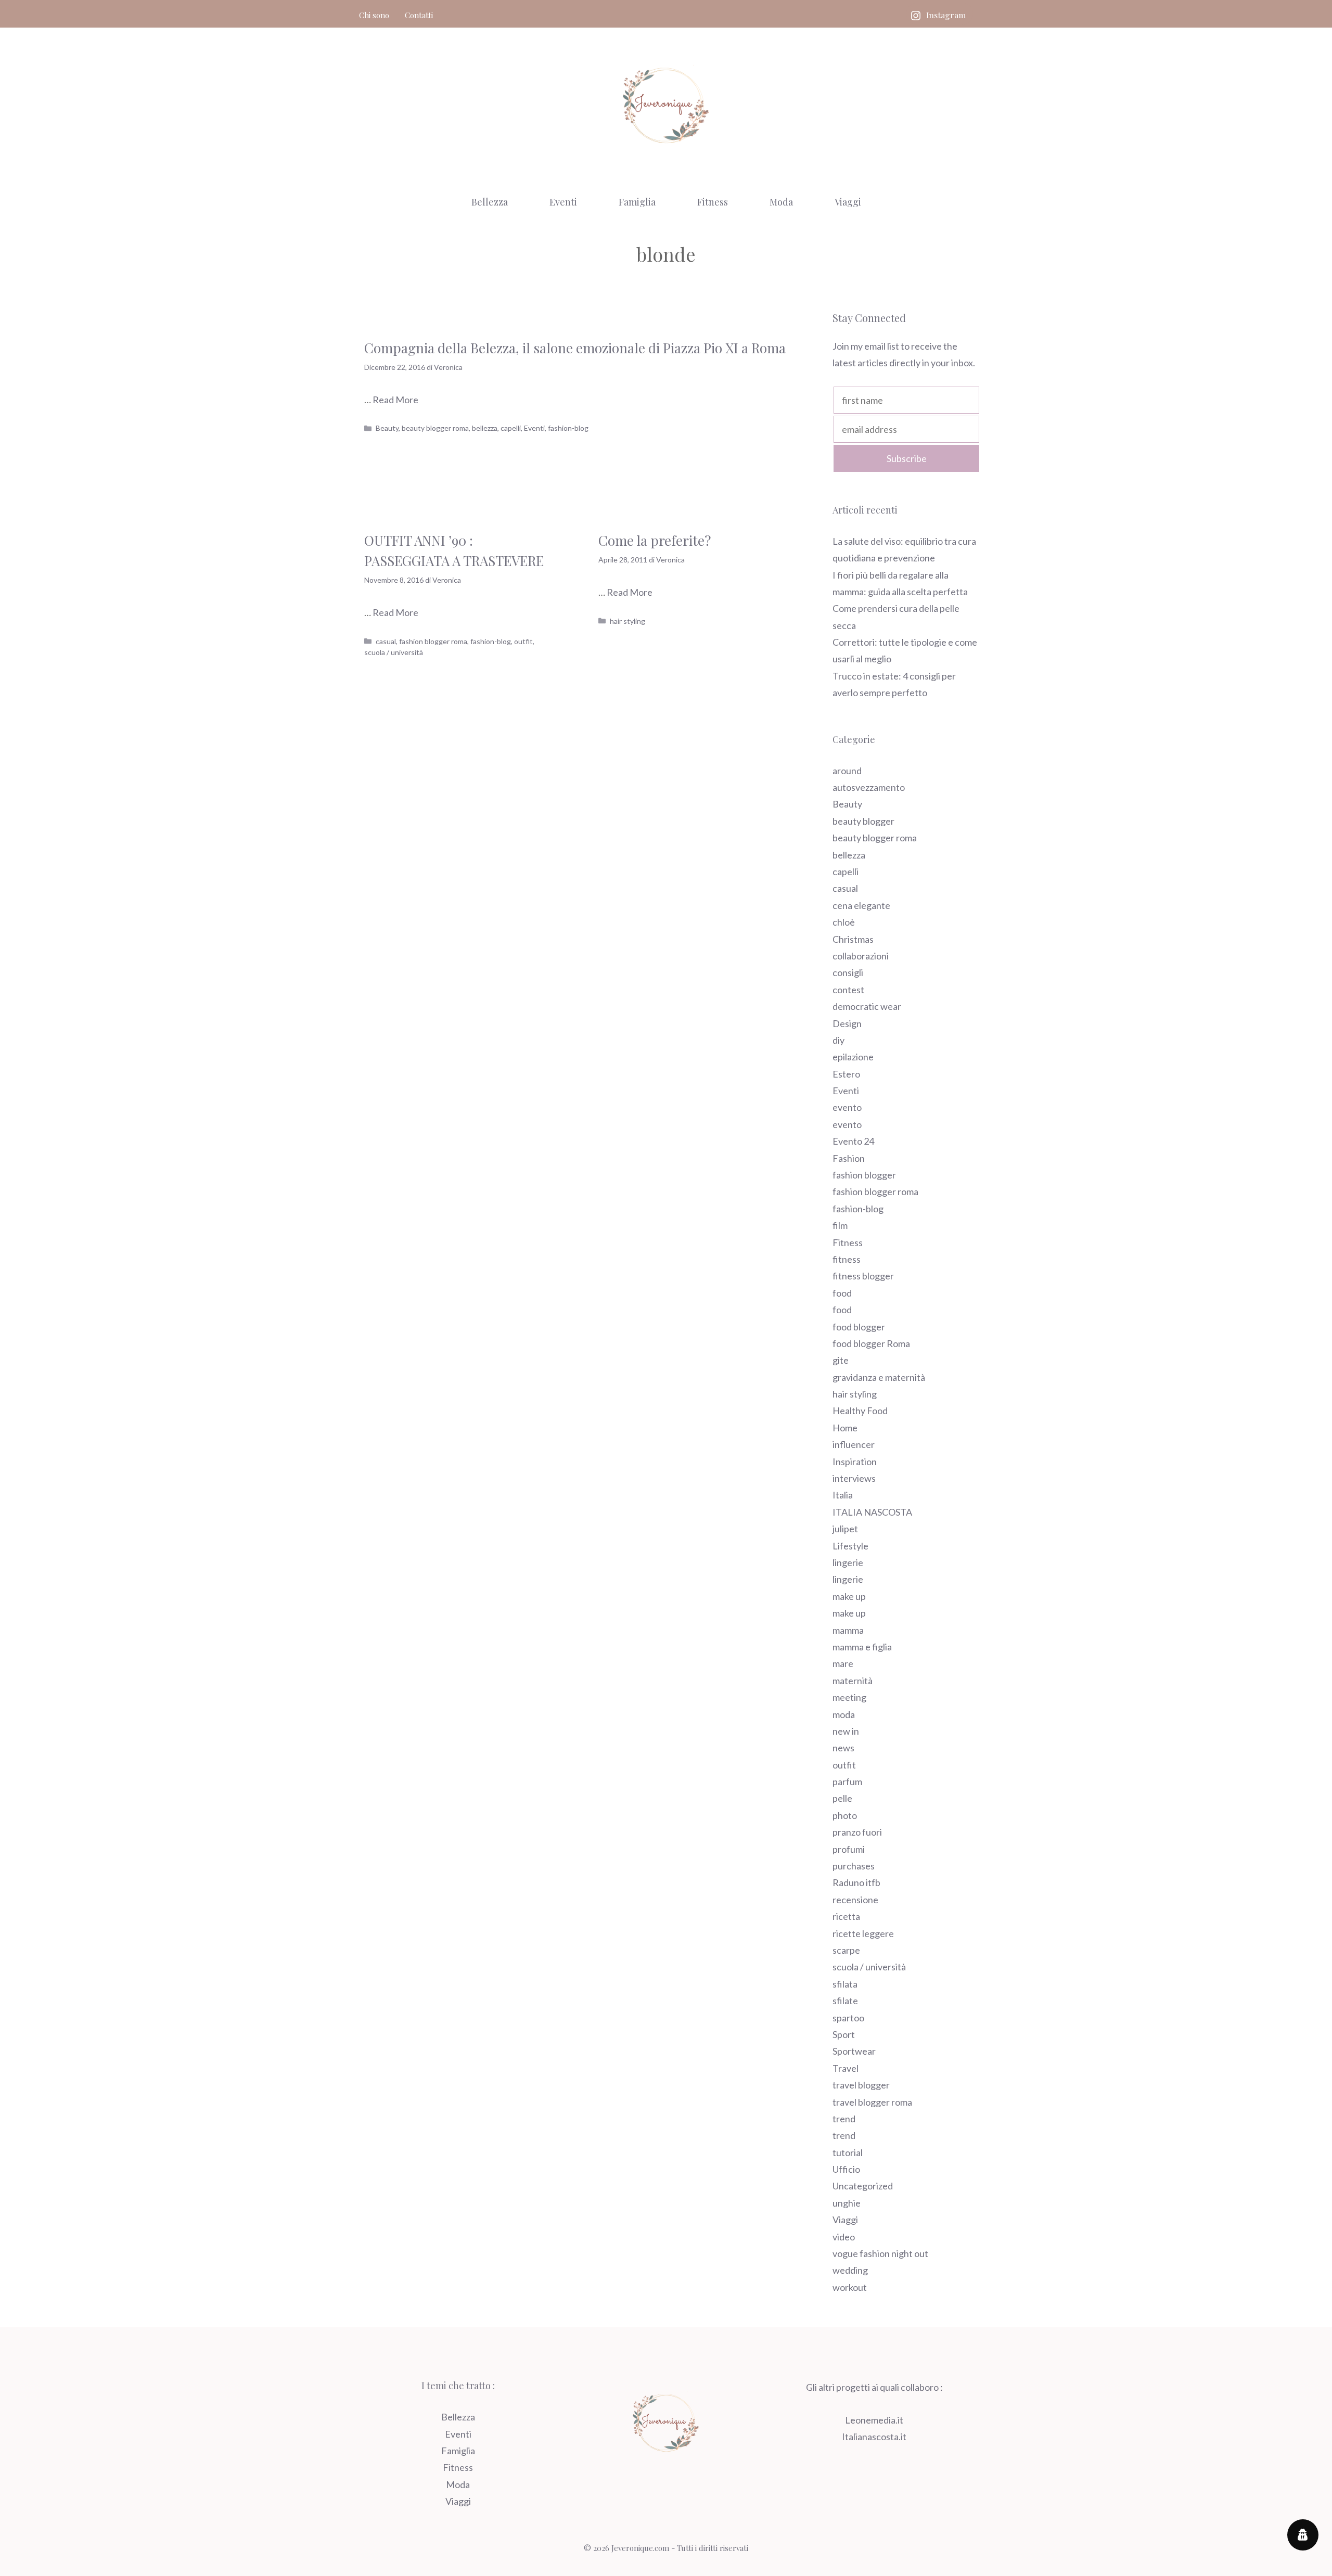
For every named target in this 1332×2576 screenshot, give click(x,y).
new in (846, 1731)
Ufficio (846, 2169)
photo (845, 1815)
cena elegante (861, 905)
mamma (848, 1630)
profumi (849, 1849)
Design (847, 1023)
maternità (853, 1681)
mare (843, 1663)
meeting (849, 1697)
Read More (395, 400)
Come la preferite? (655, 540)
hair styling (627, 621)
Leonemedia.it (874, 2420)
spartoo (848, 2018)
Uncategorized (863, 2186)
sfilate (845, 2001)
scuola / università (394, 652)
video (844, 2237)
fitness (847, 1259)
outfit (523, 641)
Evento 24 (853, 1141)
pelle (842, 1798)
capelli (511, 428)
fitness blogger (863, 1276)
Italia (843, 1495)
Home (845, 1428)
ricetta (846, 1916)
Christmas (853, 939)
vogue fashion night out (880, 2253)
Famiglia (637, 202)
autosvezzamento (869, 787)
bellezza (485, 428)
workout (850, 2287)
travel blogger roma (872, 2102)
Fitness (713, 202)
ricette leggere (863, 1933)
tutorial (848, 2152)
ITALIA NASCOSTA (872, 1512)
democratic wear (867, 1006)
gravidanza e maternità (879, 1377)
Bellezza (490, 202)
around (847, 771)
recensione (855, 1900)
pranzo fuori (857, 1832)
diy (838, 1040)
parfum (847, 1782)
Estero (846, 1074)
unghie (847, 2203)
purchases (854, 1866)
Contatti (419, 15)
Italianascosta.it (874, 2437)
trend (844, 2119)
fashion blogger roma (433, 641)
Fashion (849, 1158)
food (842, 1293)
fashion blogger (864, 1175)
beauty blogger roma (435, 428)
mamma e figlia (862, 1647)
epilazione (853, 1057)
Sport (844, 2034)
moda (844, 1714)
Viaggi (848, 202)
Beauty (387, 428)
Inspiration (855, 1462)
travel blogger (861, 2085)
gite (841, 1360)
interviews (854, 1478)
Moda (781, 202)
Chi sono (374, 15)
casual (386, 641)
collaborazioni (861, 956)
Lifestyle (850, 1546)
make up (849, 1596)
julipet (845, 1529)
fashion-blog (568, 428)
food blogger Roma (871, 1343)
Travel (846, 2068)
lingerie (848, 1562)
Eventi (563, 202)
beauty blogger (863, 821)
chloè (844, 922)
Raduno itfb (856, 1882)
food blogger (859, 1327)
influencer (854, 1444)
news (843, 1748)
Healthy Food (860, 1411)
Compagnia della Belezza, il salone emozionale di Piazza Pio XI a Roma (575, 348)
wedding (850, 2270)
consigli (848, 972)
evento (847, 1107)
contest (848, 990)
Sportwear (854, 2051)
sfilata (845, 1984)
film (840, 1225)
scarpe (846, 1950)
